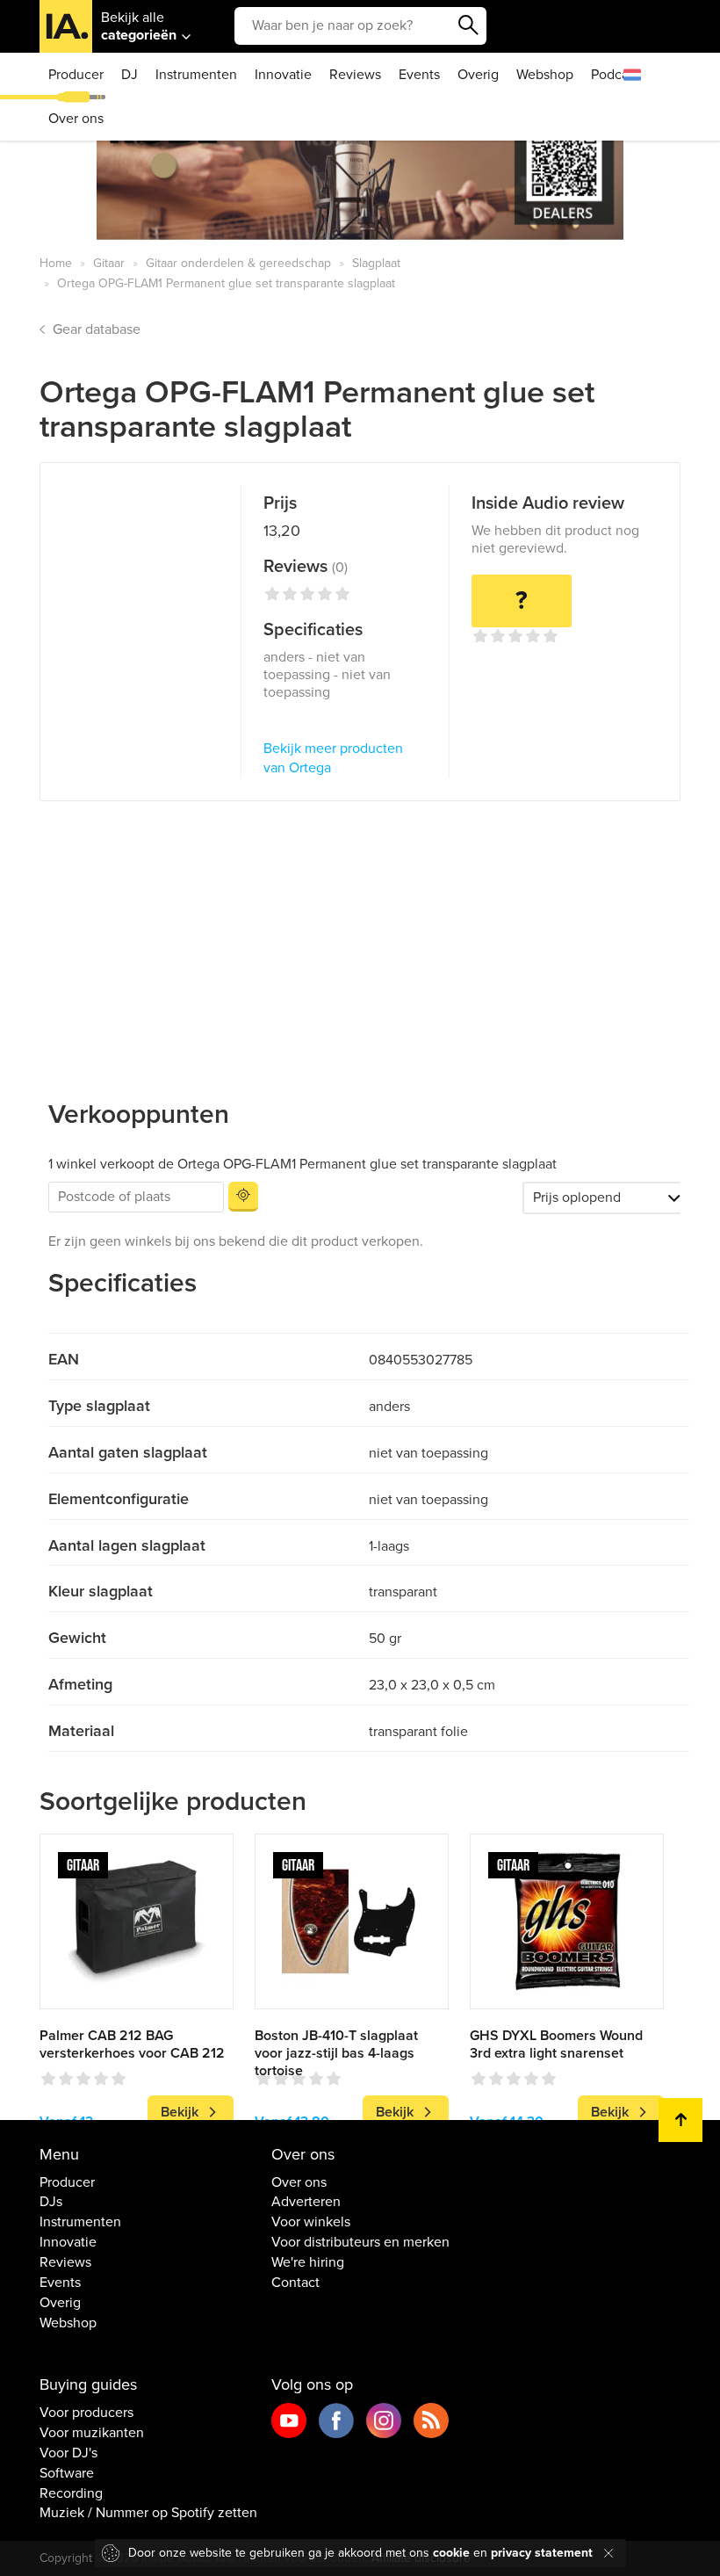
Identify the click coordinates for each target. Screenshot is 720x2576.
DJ (130, 75)
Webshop (545, 75)
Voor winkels (311, 2222)
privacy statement (542, 2553)
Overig (478, 75)
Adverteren (306, 2202)
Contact (295, 2283)
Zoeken (469, 25)
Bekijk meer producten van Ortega (333, 759)
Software (67, 2473)
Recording (71, 2493)
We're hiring (308, 2262)
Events (419, 75)
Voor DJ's (68, 2453)
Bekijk (180, 2112)
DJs (51, 2202)
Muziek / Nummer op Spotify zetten (148, 2513)
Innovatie (283, 75)
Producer (76, 75)
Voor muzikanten (92, 2433)
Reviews (355, 75)
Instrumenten (196, 75)
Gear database (97, 329)
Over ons (76, 119)
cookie (451, 2553)
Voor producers (86, 2413)
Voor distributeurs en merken (360, 2242)
